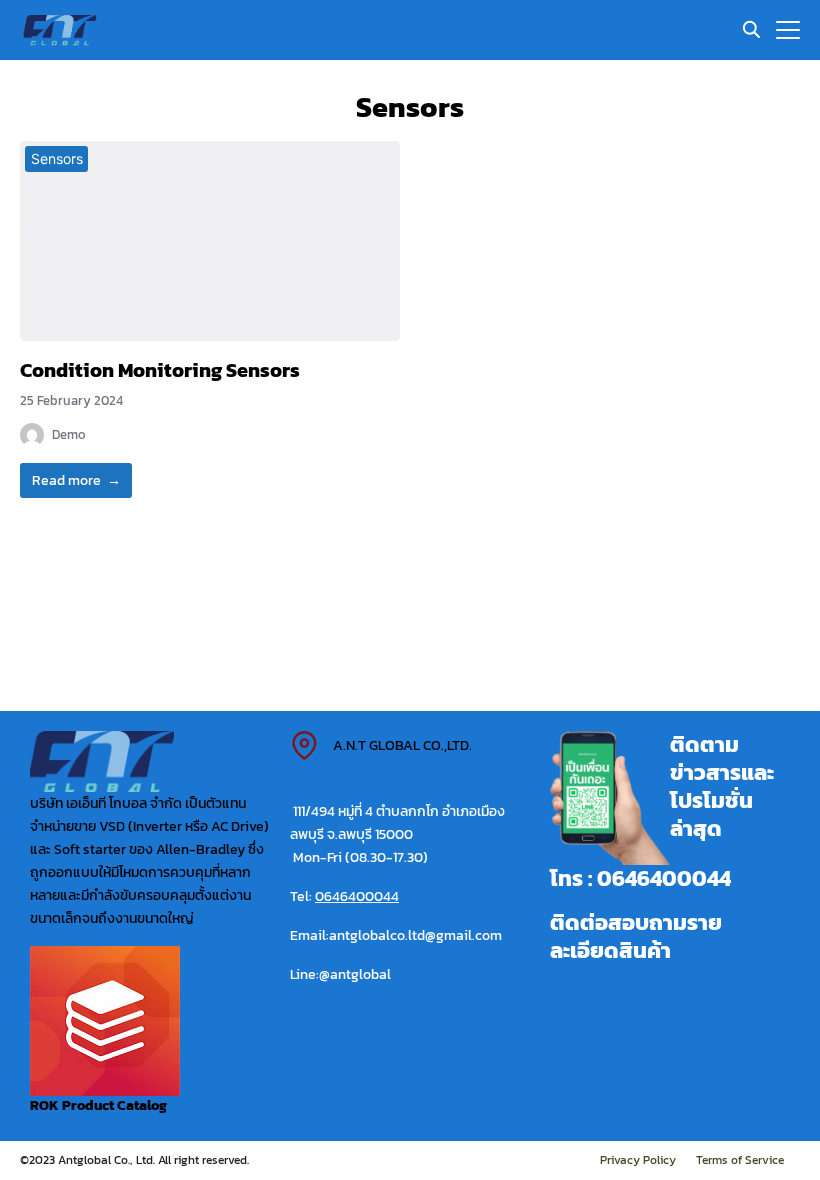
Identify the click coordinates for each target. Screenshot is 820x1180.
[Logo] (60, 30)
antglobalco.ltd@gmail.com (415, 935)
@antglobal (355, 974)
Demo (69, 434)
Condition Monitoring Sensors (160, 370)
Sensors (57, 158)
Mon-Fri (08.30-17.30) (359, 857)
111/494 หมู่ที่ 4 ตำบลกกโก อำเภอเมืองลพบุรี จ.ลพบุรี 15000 (397, 822)
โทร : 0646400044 (640, 878)
